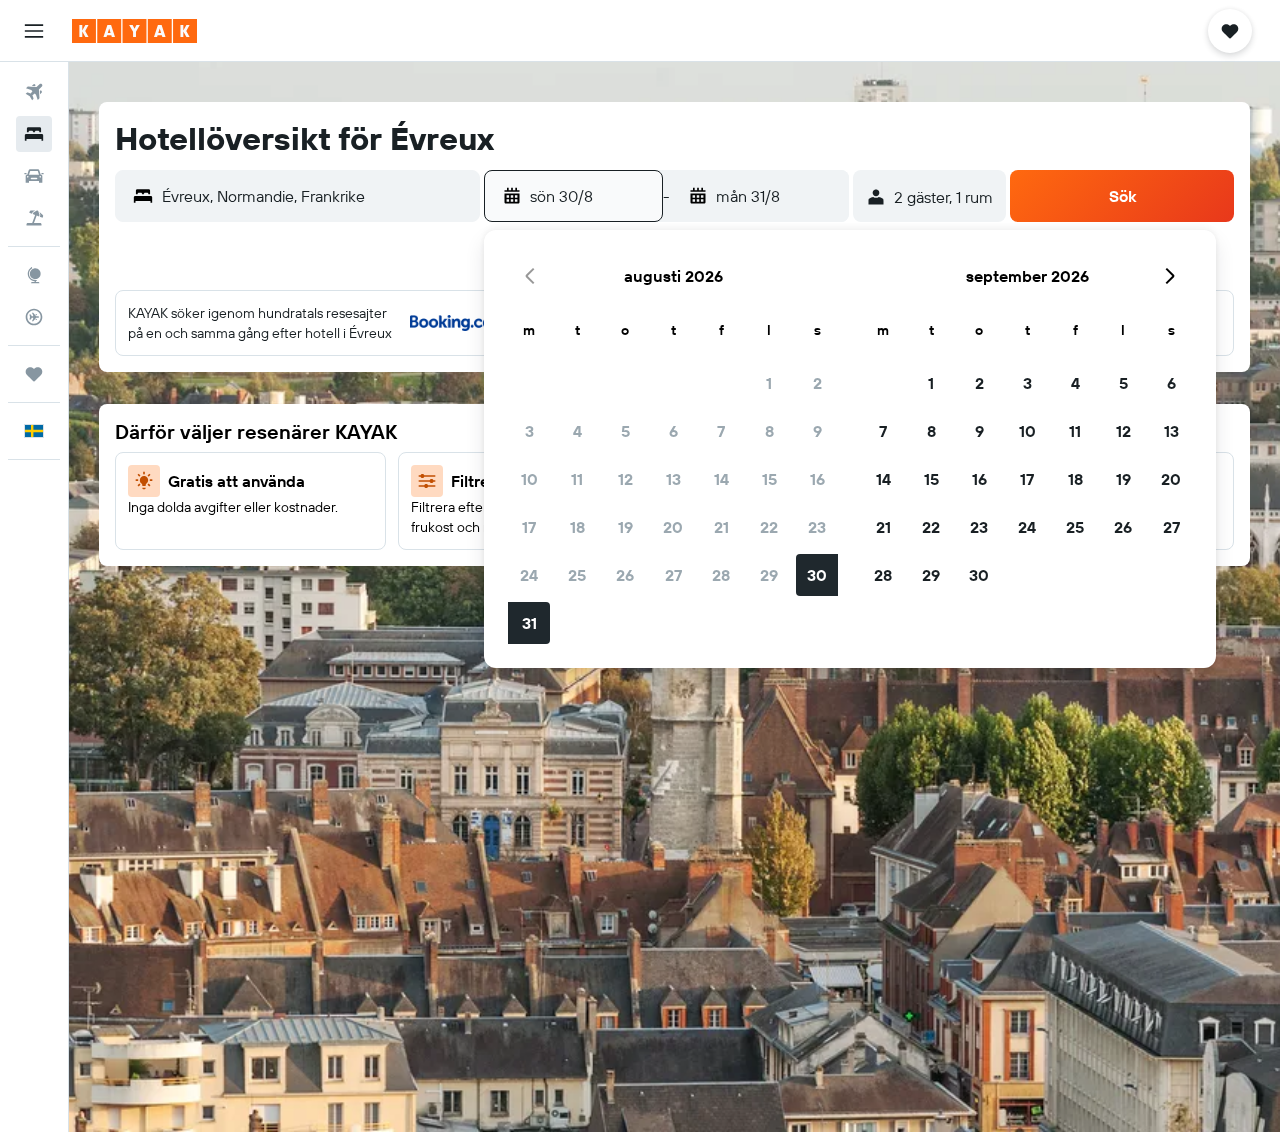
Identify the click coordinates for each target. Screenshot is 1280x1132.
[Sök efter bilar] (34, 176)
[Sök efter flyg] (34, 92)
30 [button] (817, 575)
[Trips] (34, 374)
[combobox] (316, 196)
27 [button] (673, 575)
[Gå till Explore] (34, 275)
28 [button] (721, 575)
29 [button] (769, 575)
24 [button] (529, 575)
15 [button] (769, 479)
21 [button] (721, 527)
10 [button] (529, 479)
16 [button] (817, 479)
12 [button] (625, 479)
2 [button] (817, 383)
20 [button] (673, 527)
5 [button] (625, 431)
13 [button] (673, 479)
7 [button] (721, 431)
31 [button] (529, 623)
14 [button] (721, 479)
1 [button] (769, 383)
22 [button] (769, 527)
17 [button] (529, 527)
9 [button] (817, 431)
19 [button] (625, 527)
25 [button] (577, 575)
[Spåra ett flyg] (34, 317)
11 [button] (577, 479)
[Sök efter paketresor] (34, 218)
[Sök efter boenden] (34, 134)
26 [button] (625, 575)
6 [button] (673, 431)
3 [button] (529, 431)
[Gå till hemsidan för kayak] (134, 31)
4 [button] (577, 431)
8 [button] (769, 431)
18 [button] (577, 527)
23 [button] (817, 527)
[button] (34, 31)
